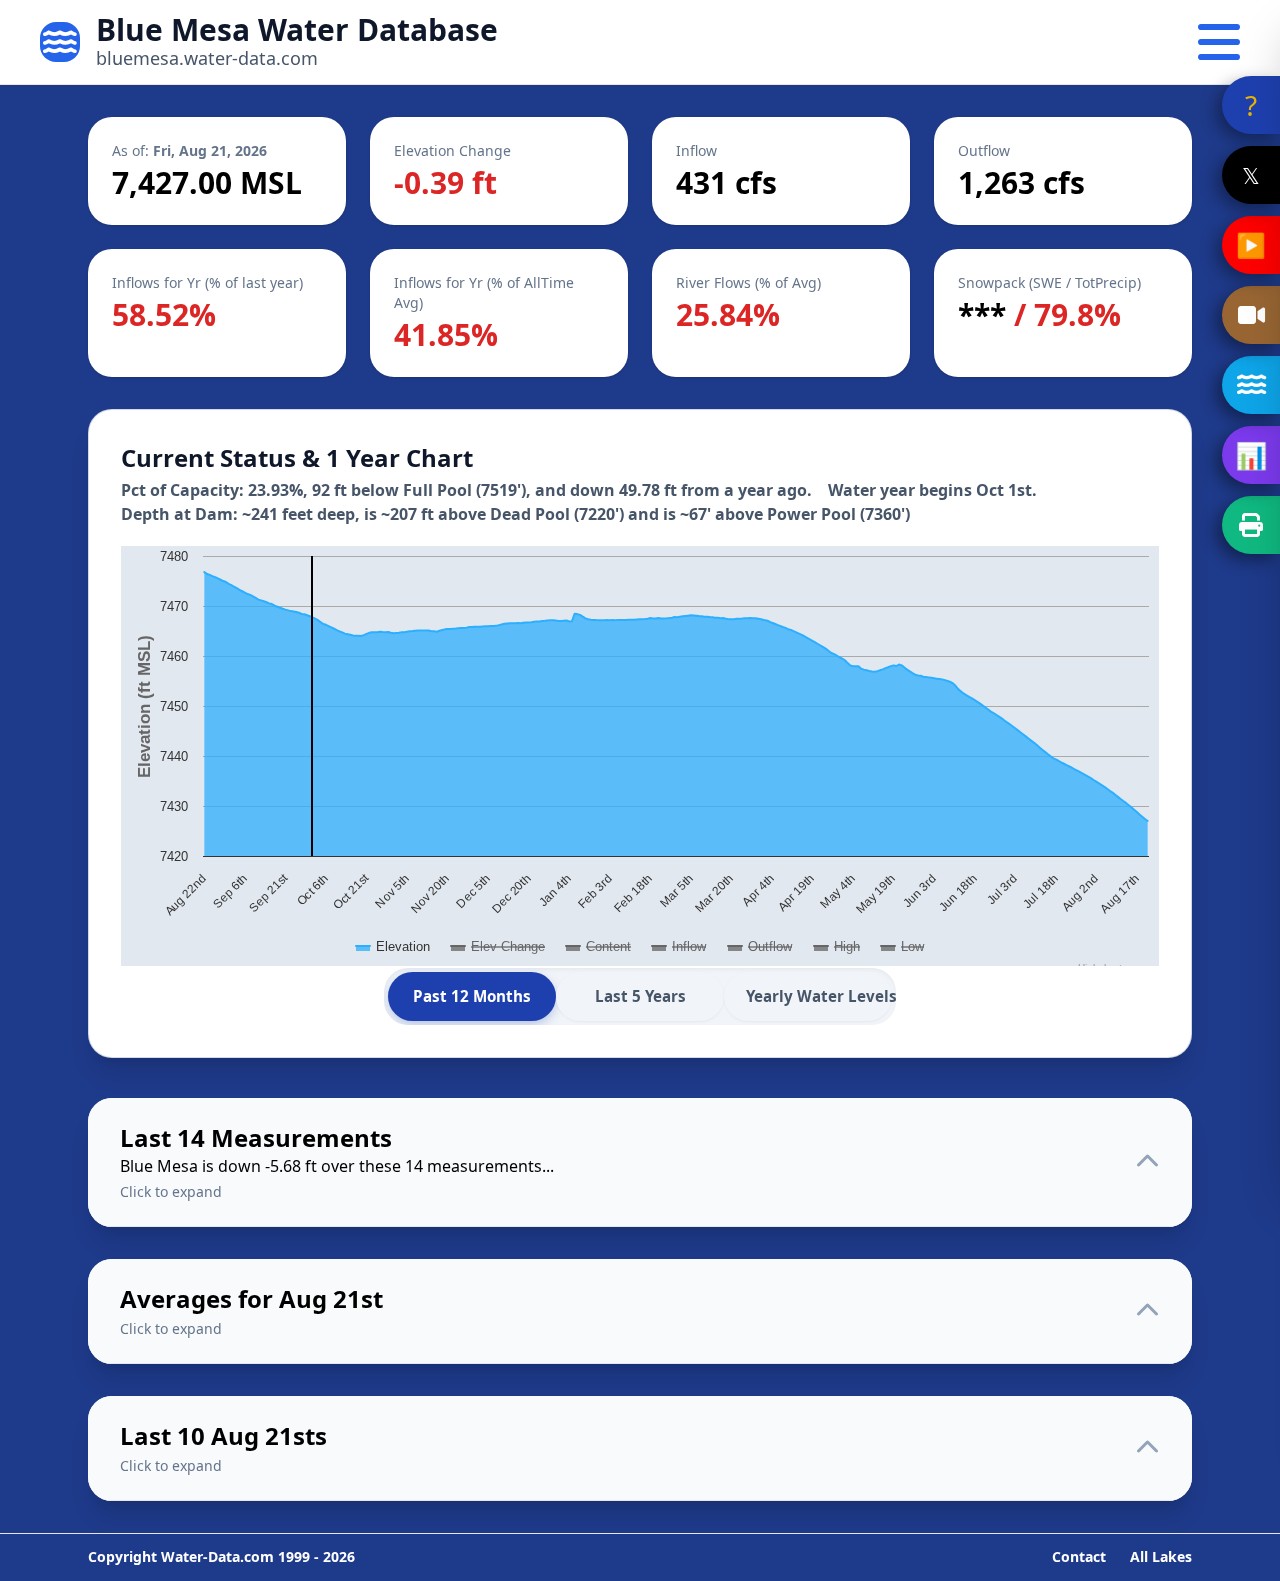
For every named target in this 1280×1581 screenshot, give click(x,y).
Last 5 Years (640, 996)
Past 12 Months (472, 996)
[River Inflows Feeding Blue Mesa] (1251, 385)
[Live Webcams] (1251, 315)
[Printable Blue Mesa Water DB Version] (1251, 525)
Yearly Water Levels (819, 996)
